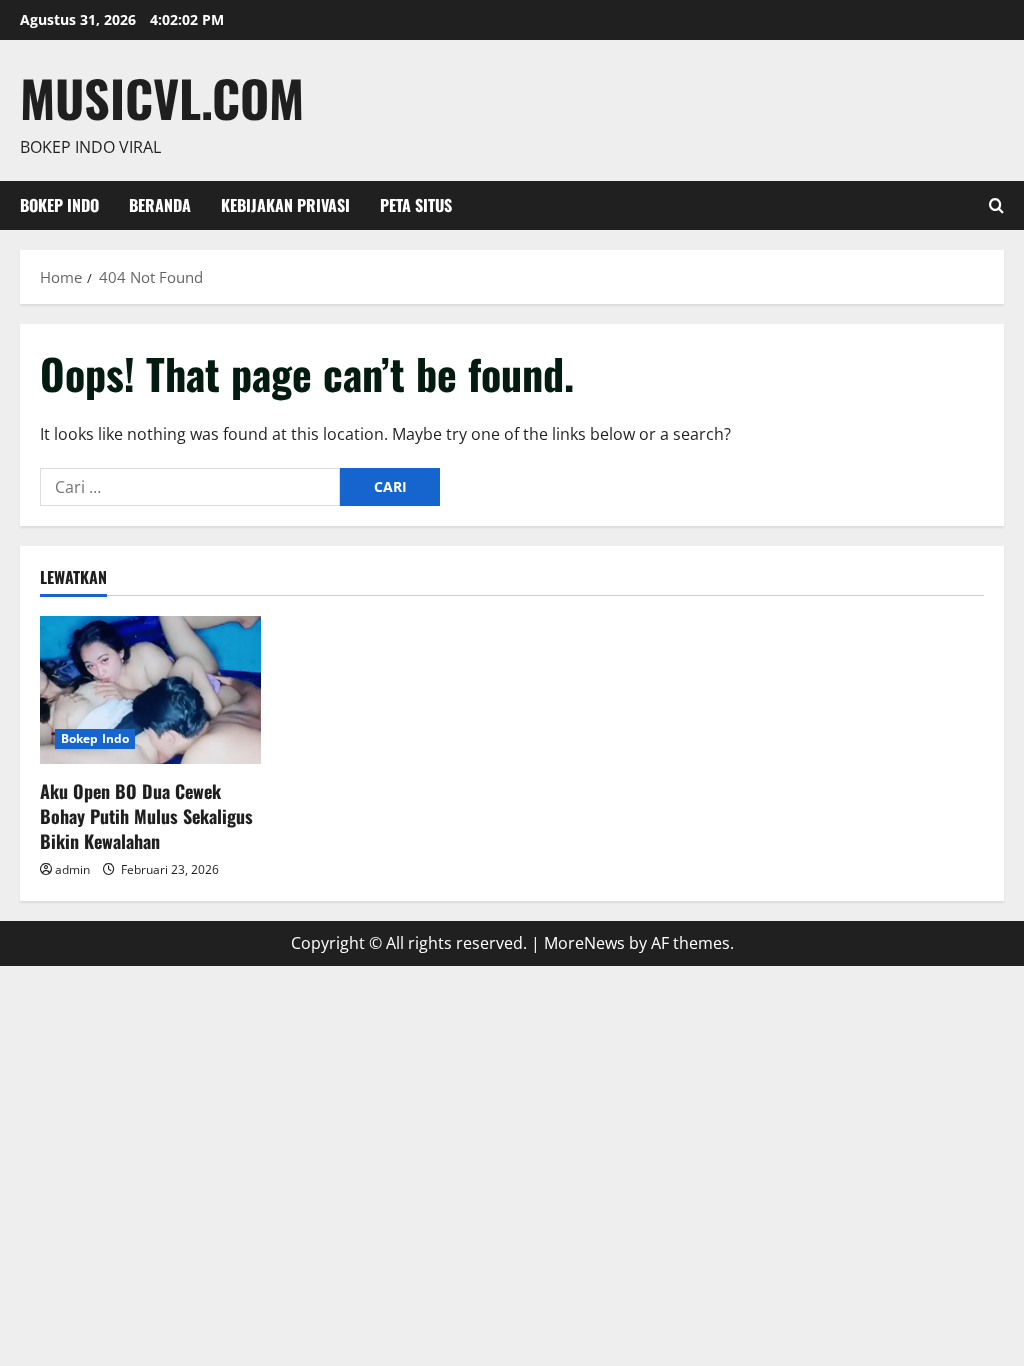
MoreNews (584, 943)
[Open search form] (996, 205)
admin (72, 869)
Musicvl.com (162, 97)
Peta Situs (416, 205)
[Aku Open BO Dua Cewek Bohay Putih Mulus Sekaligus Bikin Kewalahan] (150, 689)
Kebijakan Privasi (285, 205)
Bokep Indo (59, 205)
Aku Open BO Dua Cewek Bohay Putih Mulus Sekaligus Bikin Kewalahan (146, 816)
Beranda (160, 205)
